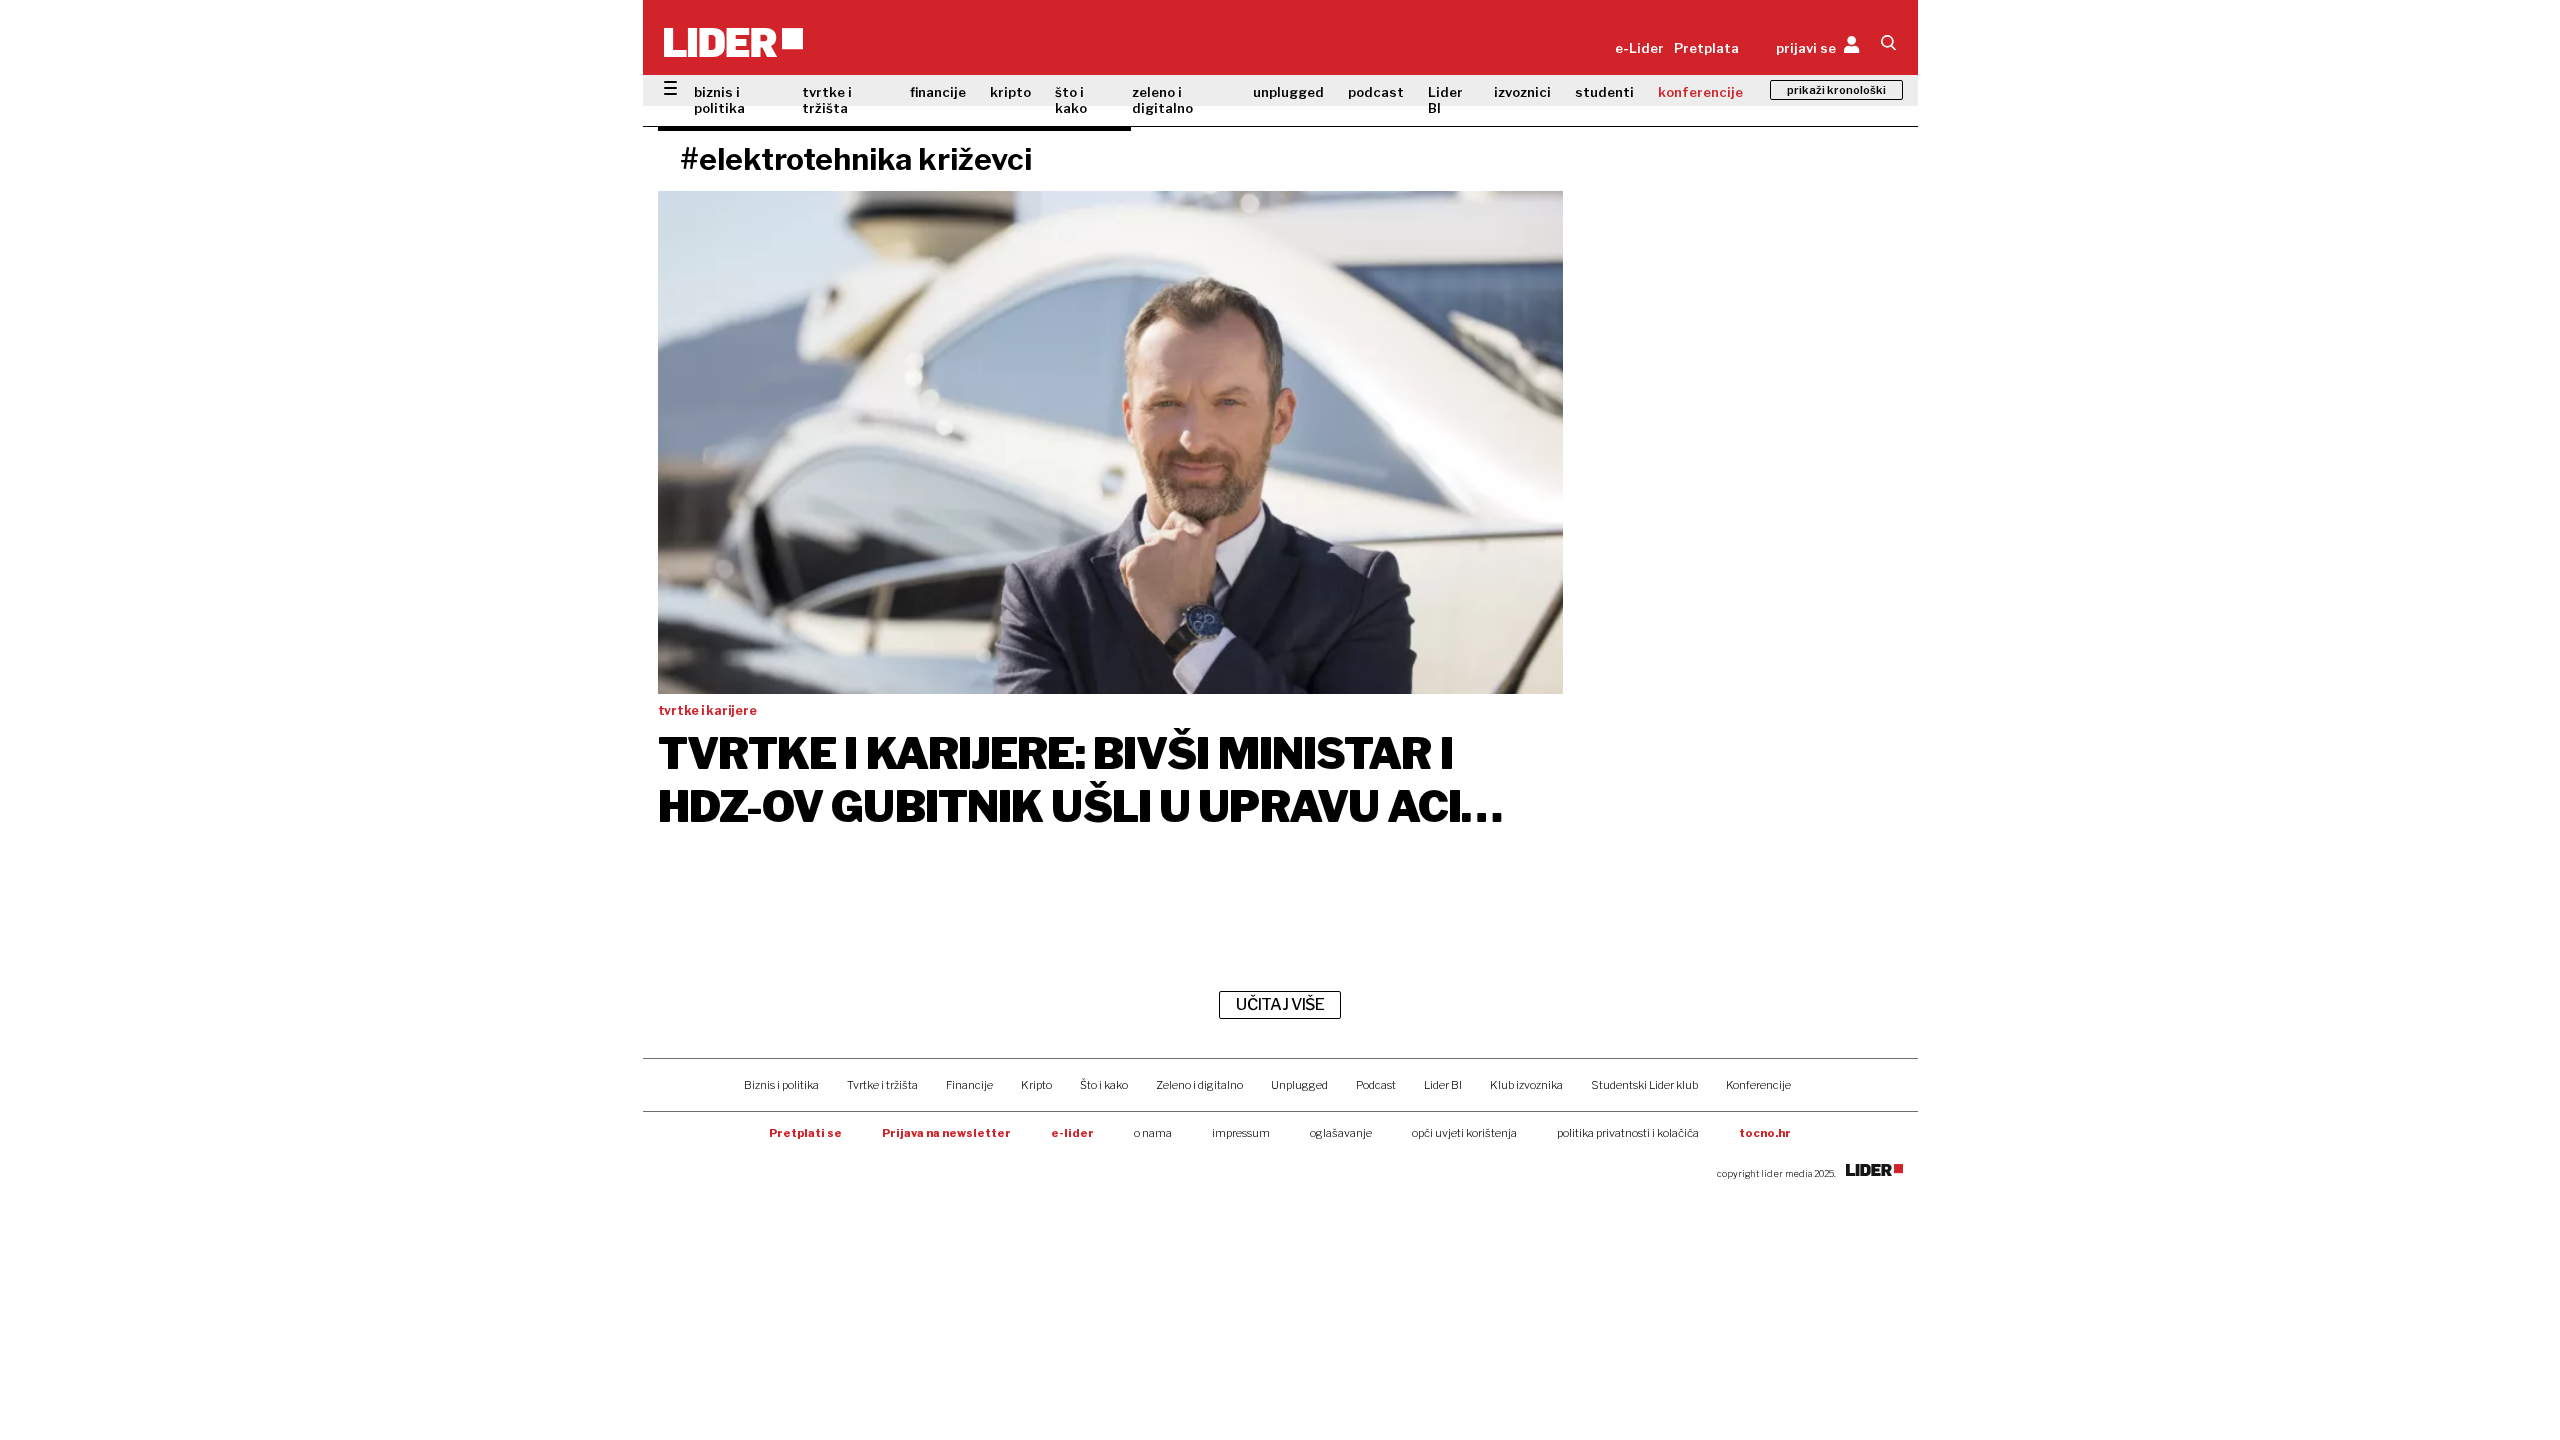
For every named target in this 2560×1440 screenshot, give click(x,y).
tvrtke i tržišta (827, 100)
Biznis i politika (781, 1085)
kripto (1010, 92)
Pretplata (1706, 48)
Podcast (1376, 1085)
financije (938, 92)
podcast (1376, 92)
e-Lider (1639, 48)
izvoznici (1522, 92)
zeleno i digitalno (1162, 100)
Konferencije (1758, 1085)
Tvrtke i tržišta (882, 1085)
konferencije (1700, 92)
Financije (969, 1085)
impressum (1241, 1133)
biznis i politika (719, 100)
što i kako (1071, 100)
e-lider (1072, 1133)
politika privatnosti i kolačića (1628, 1133)
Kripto (1036, 1085)
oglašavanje (1341, 1133)
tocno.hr (1765, 1133)
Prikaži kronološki (1836, 90)
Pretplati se (805, 1133)
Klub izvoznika (1526, 1085)
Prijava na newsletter (946, 1133)
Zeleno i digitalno (1199, 1085)
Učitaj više (1280, 1004)
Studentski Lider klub (1644, 1085)
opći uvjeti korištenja (1464, 1133)
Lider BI (1445, 100)
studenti (1604, 92)
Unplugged (1299, 1085)
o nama (1153, 1133)
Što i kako (1104, 1085)
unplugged (1288, 92)
